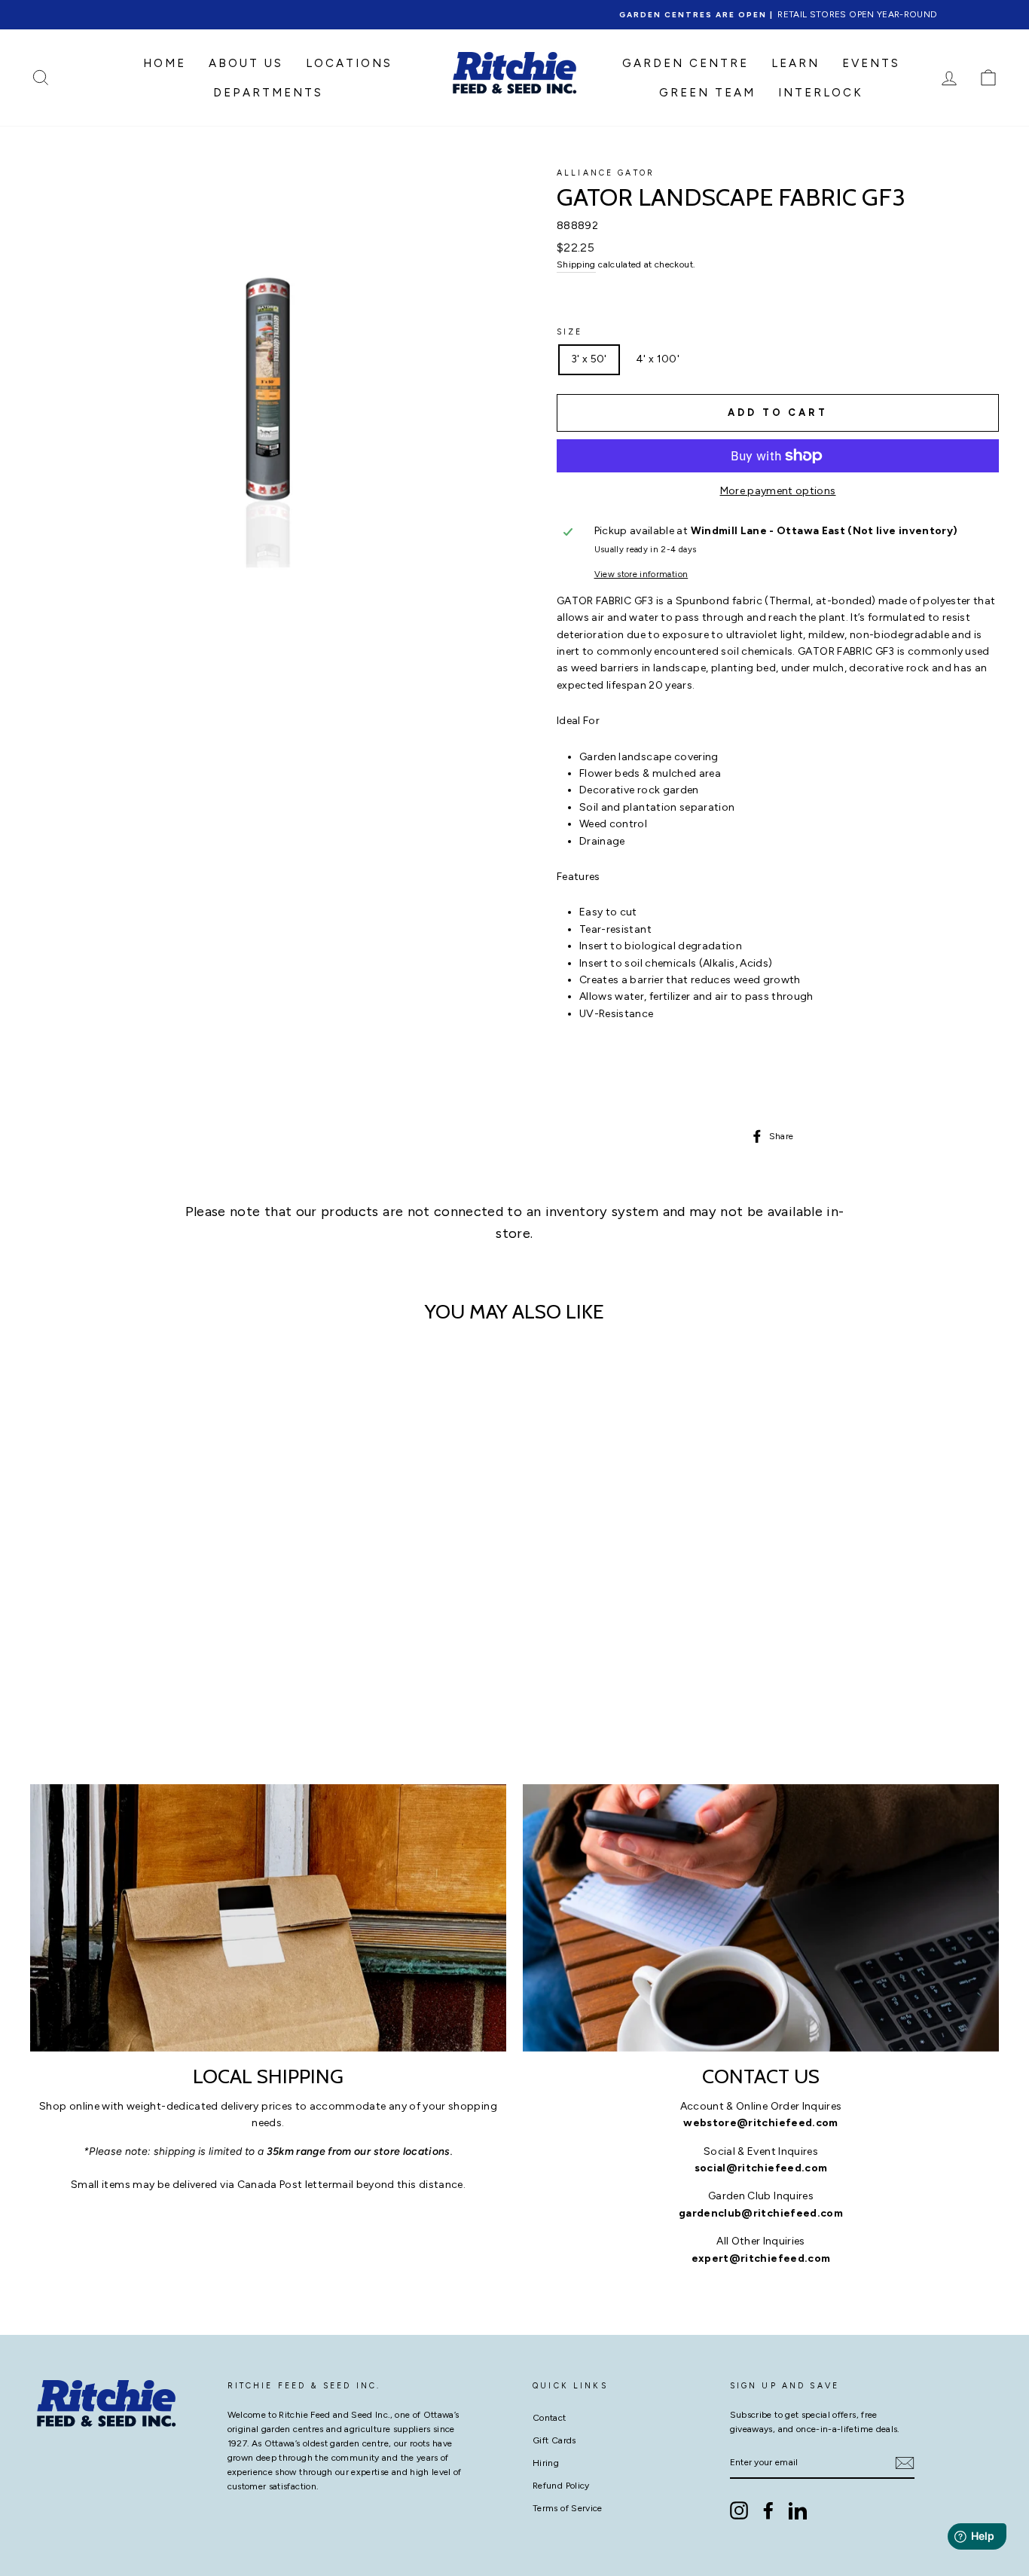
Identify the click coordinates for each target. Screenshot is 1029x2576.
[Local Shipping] (268, 1918)
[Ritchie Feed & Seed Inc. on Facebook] (768, 2510)
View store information (641, 574)
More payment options (778, 491)
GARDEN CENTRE (685, 63)
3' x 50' (589, 359)
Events (871, 63)
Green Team (707, 93)
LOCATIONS (349, 63)
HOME (165, 63)
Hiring (546, 2463)
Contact (549, 2418)
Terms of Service (568, 2508)
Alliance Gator (606, 173)
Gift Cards (554, 2440)
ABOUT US (246, 63)
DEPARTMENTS (268, 93)
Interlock (821, 93)
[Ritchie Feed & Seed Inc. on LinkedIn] (798, 2510)
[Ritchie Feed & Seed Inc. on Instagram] (739, 2510)
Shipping (576, 264)
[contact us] (761, 1918)
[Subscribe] (905, 2463)
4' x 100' (658, 359)
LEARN (795, 63)
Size (570, 332)
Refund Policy (561, 2486)
